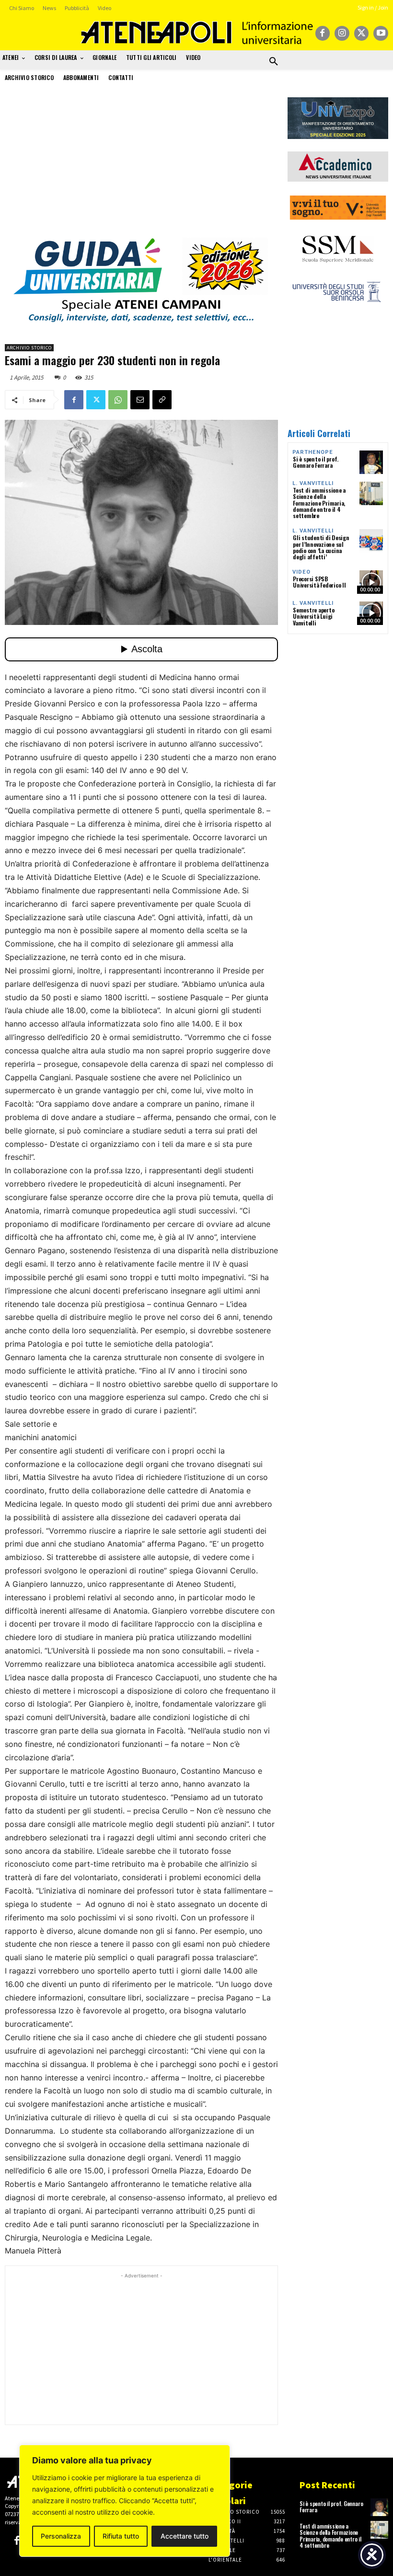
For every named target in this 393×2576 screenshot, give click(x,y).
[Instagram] (342, 33)
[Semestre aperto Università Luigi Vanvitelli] (371, 613)
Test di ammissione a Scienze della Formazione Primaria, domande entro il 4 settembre (319, 503)
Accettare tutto (185, 2536)
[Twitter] (362, 33)
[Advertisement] (141, 164)
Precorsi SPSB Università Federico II (319, 582)
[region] (125, 2501)
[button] (274, 62)
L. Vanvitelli (313, 483)
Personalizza (61, 2536)
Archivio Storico (29, 348)
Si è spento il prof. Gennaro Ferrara (316, 462)
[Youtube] (381, 33)
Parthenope (313, 452)
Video (301, 572)
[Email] (140, 400)
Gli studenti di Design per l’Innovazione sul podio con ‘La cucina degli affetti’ (321, 547)
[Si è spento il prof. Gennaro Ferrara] (371, 462)
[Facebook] (323, 33)
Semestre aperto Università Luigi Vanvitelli (313, 616)
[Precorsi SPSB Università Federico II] (371, 582)
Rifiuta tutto (121, 2536)
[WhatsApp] (118, 400)
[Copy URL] (162, 400)
